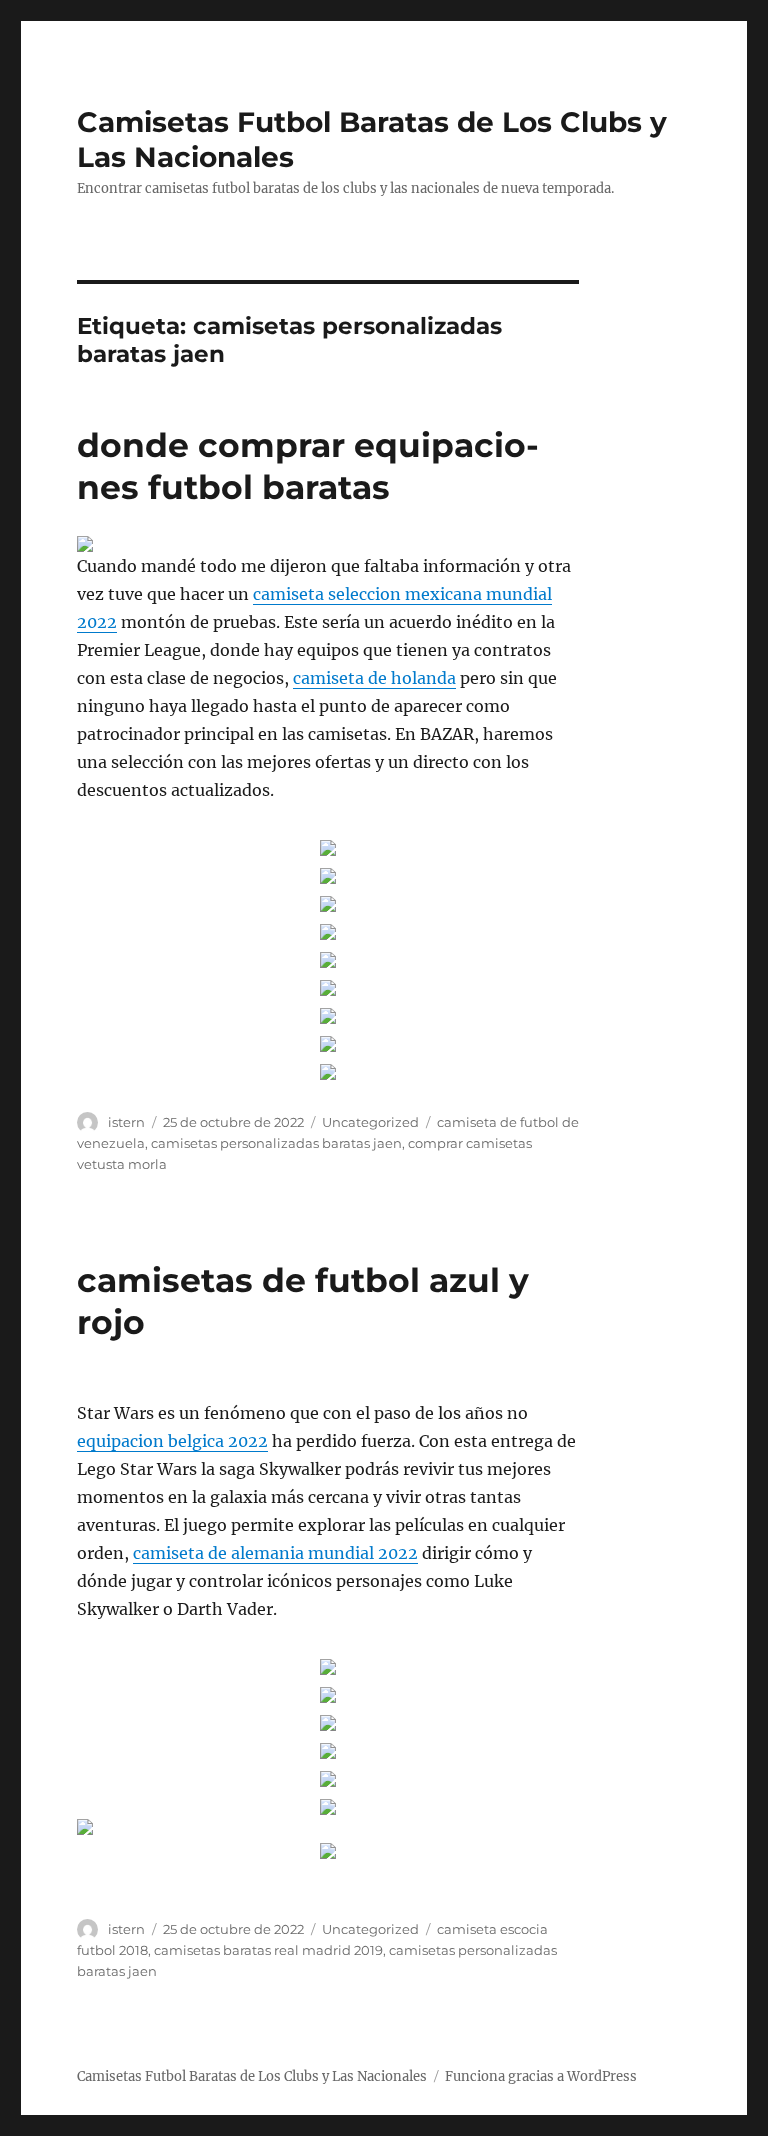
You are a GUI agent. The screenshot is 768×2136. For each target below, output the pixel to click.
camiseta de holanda (374, 678)
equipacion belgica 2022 (172, 1441)
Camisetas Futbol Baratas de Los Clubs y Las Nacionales (252, 2076)
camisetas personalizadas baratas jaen (276, 1143)
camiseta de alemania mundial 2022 (275, 1553)
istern (126, 1122)
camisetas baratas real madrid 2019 (268, 1950)
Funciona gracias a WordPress (541, 2076)
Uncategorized (370, 1122)
